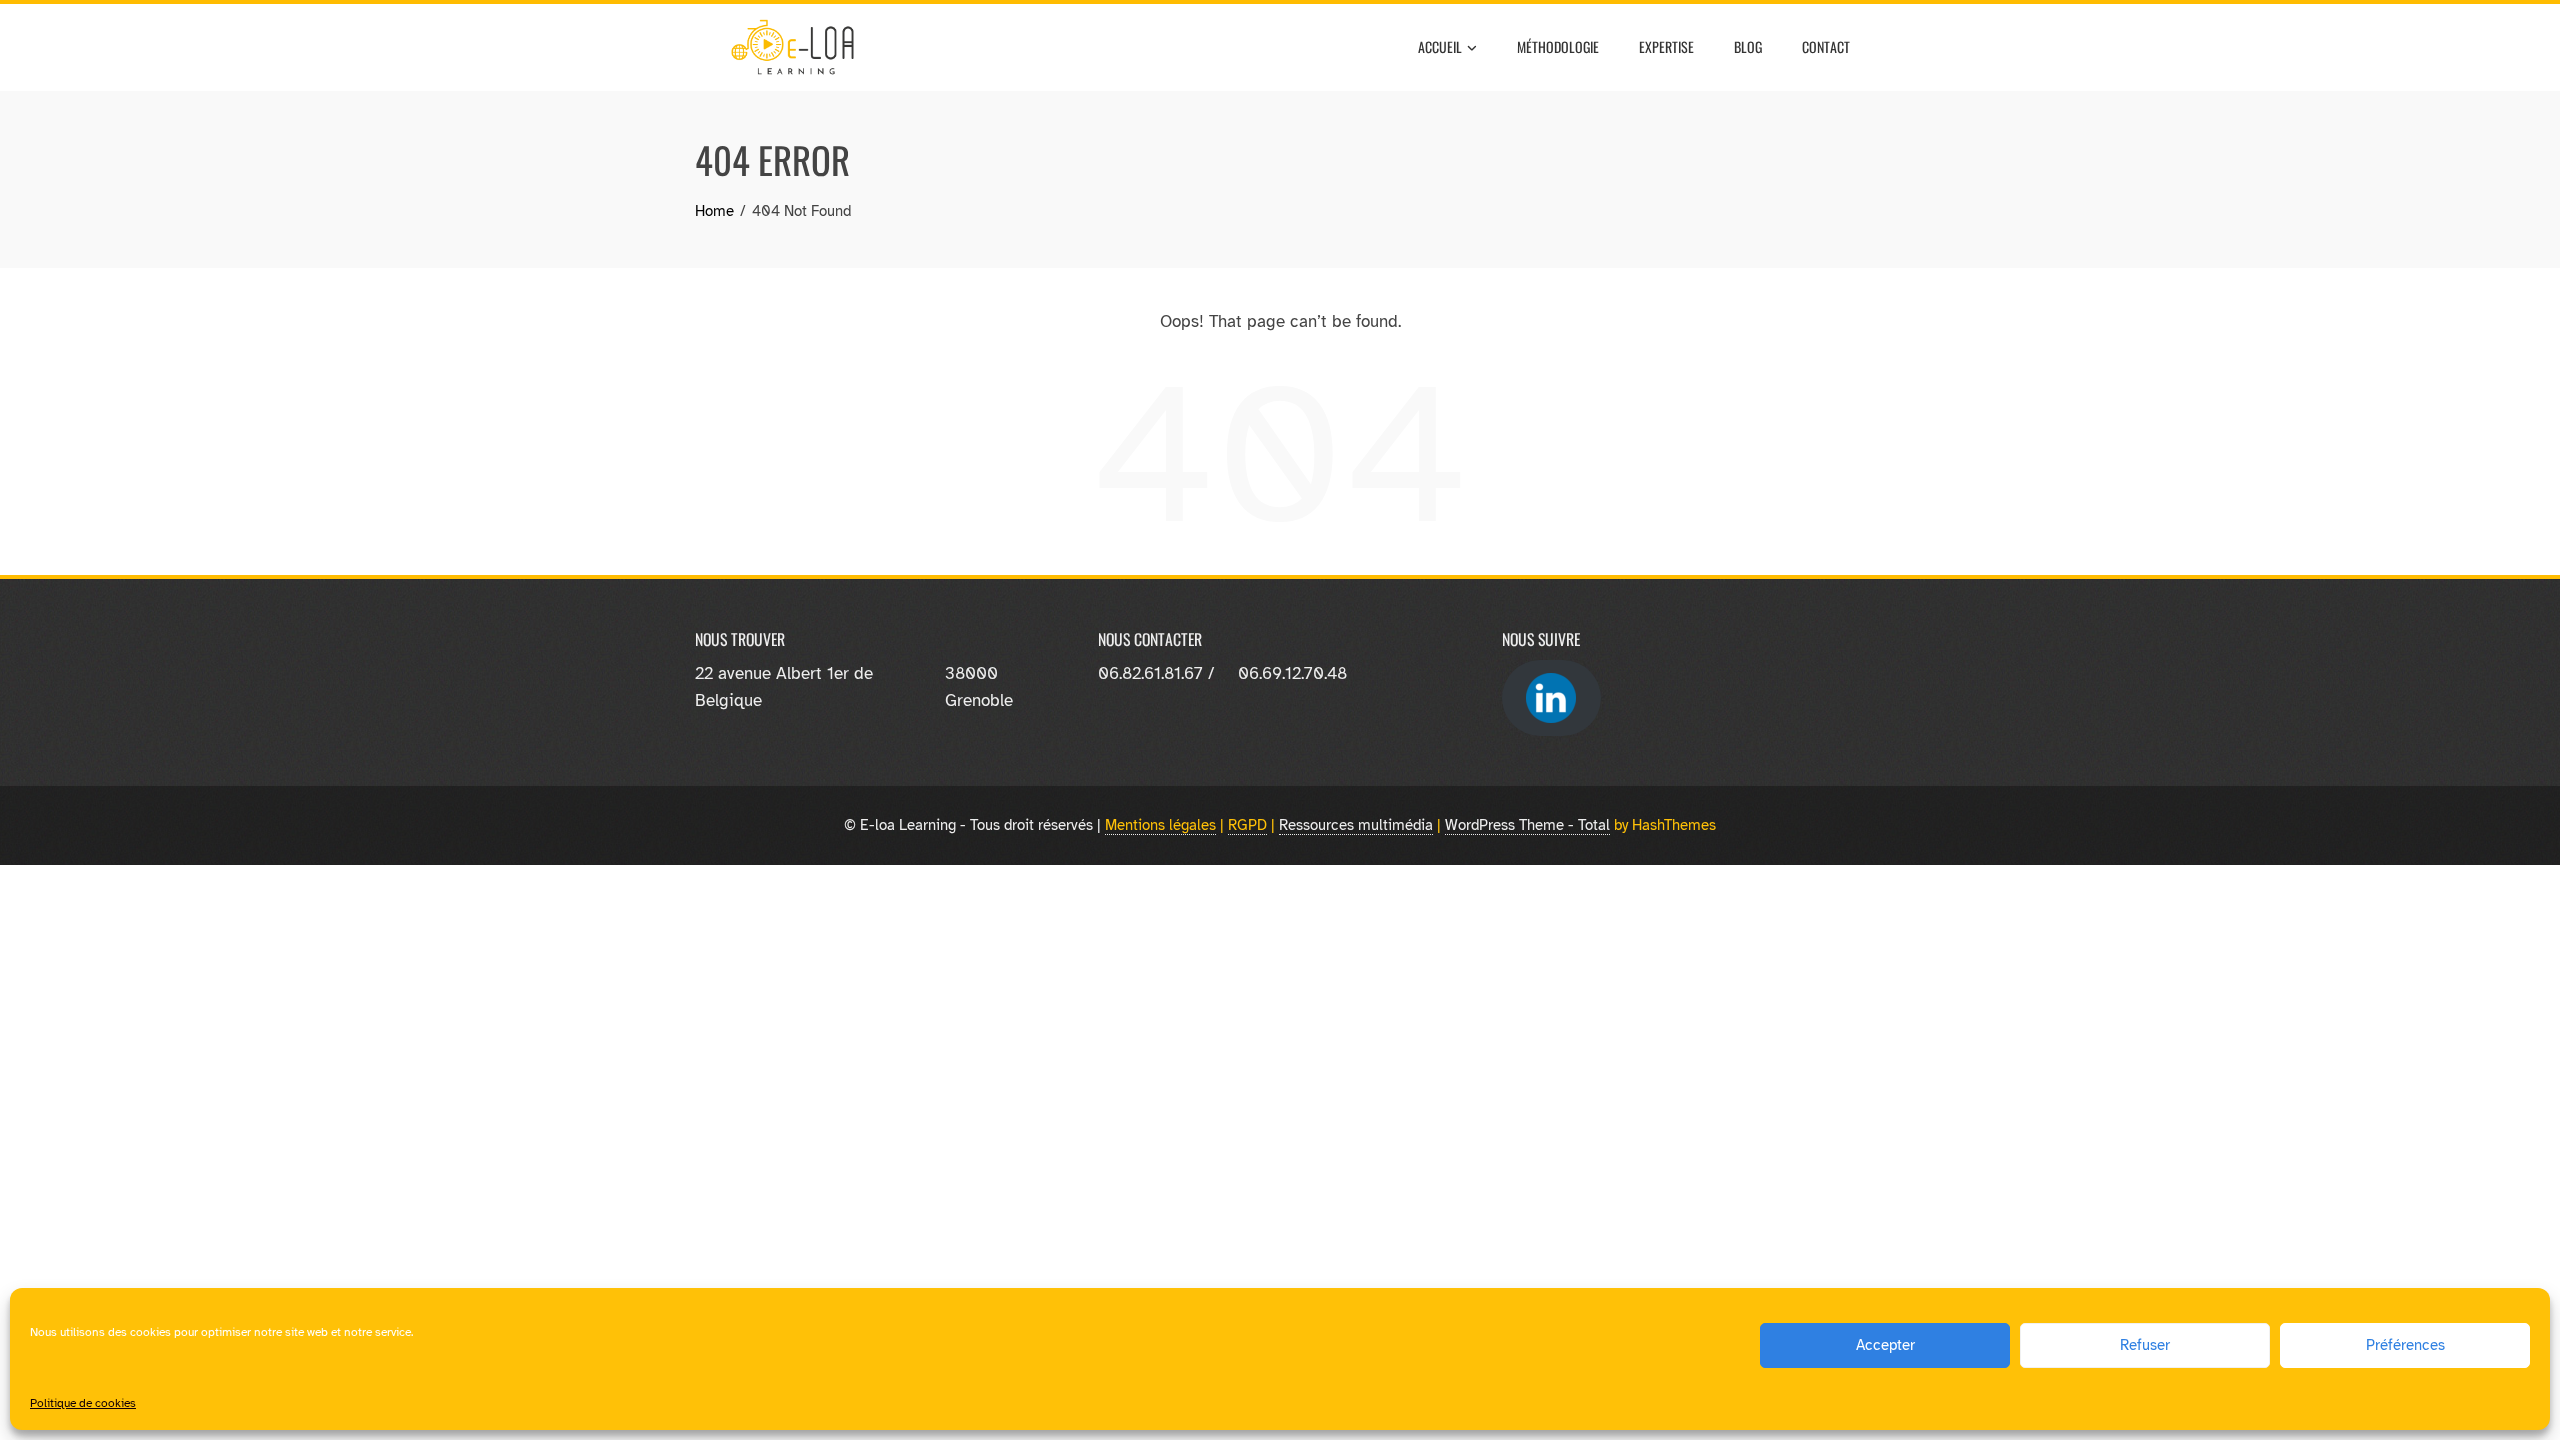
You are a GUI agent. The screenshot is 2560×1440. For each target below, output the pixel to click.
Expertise (1666, 46)
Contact (1826, 46)
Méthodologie (1558, 46)
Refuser (2145, 1345)
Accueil (1440, 46)
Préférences (2405, 1345)
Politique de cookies (83, 1403)
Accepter (1885, 1345)
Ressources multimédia (1356, 824)
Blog (1748, 46)
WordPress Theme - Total (1527, 824)
